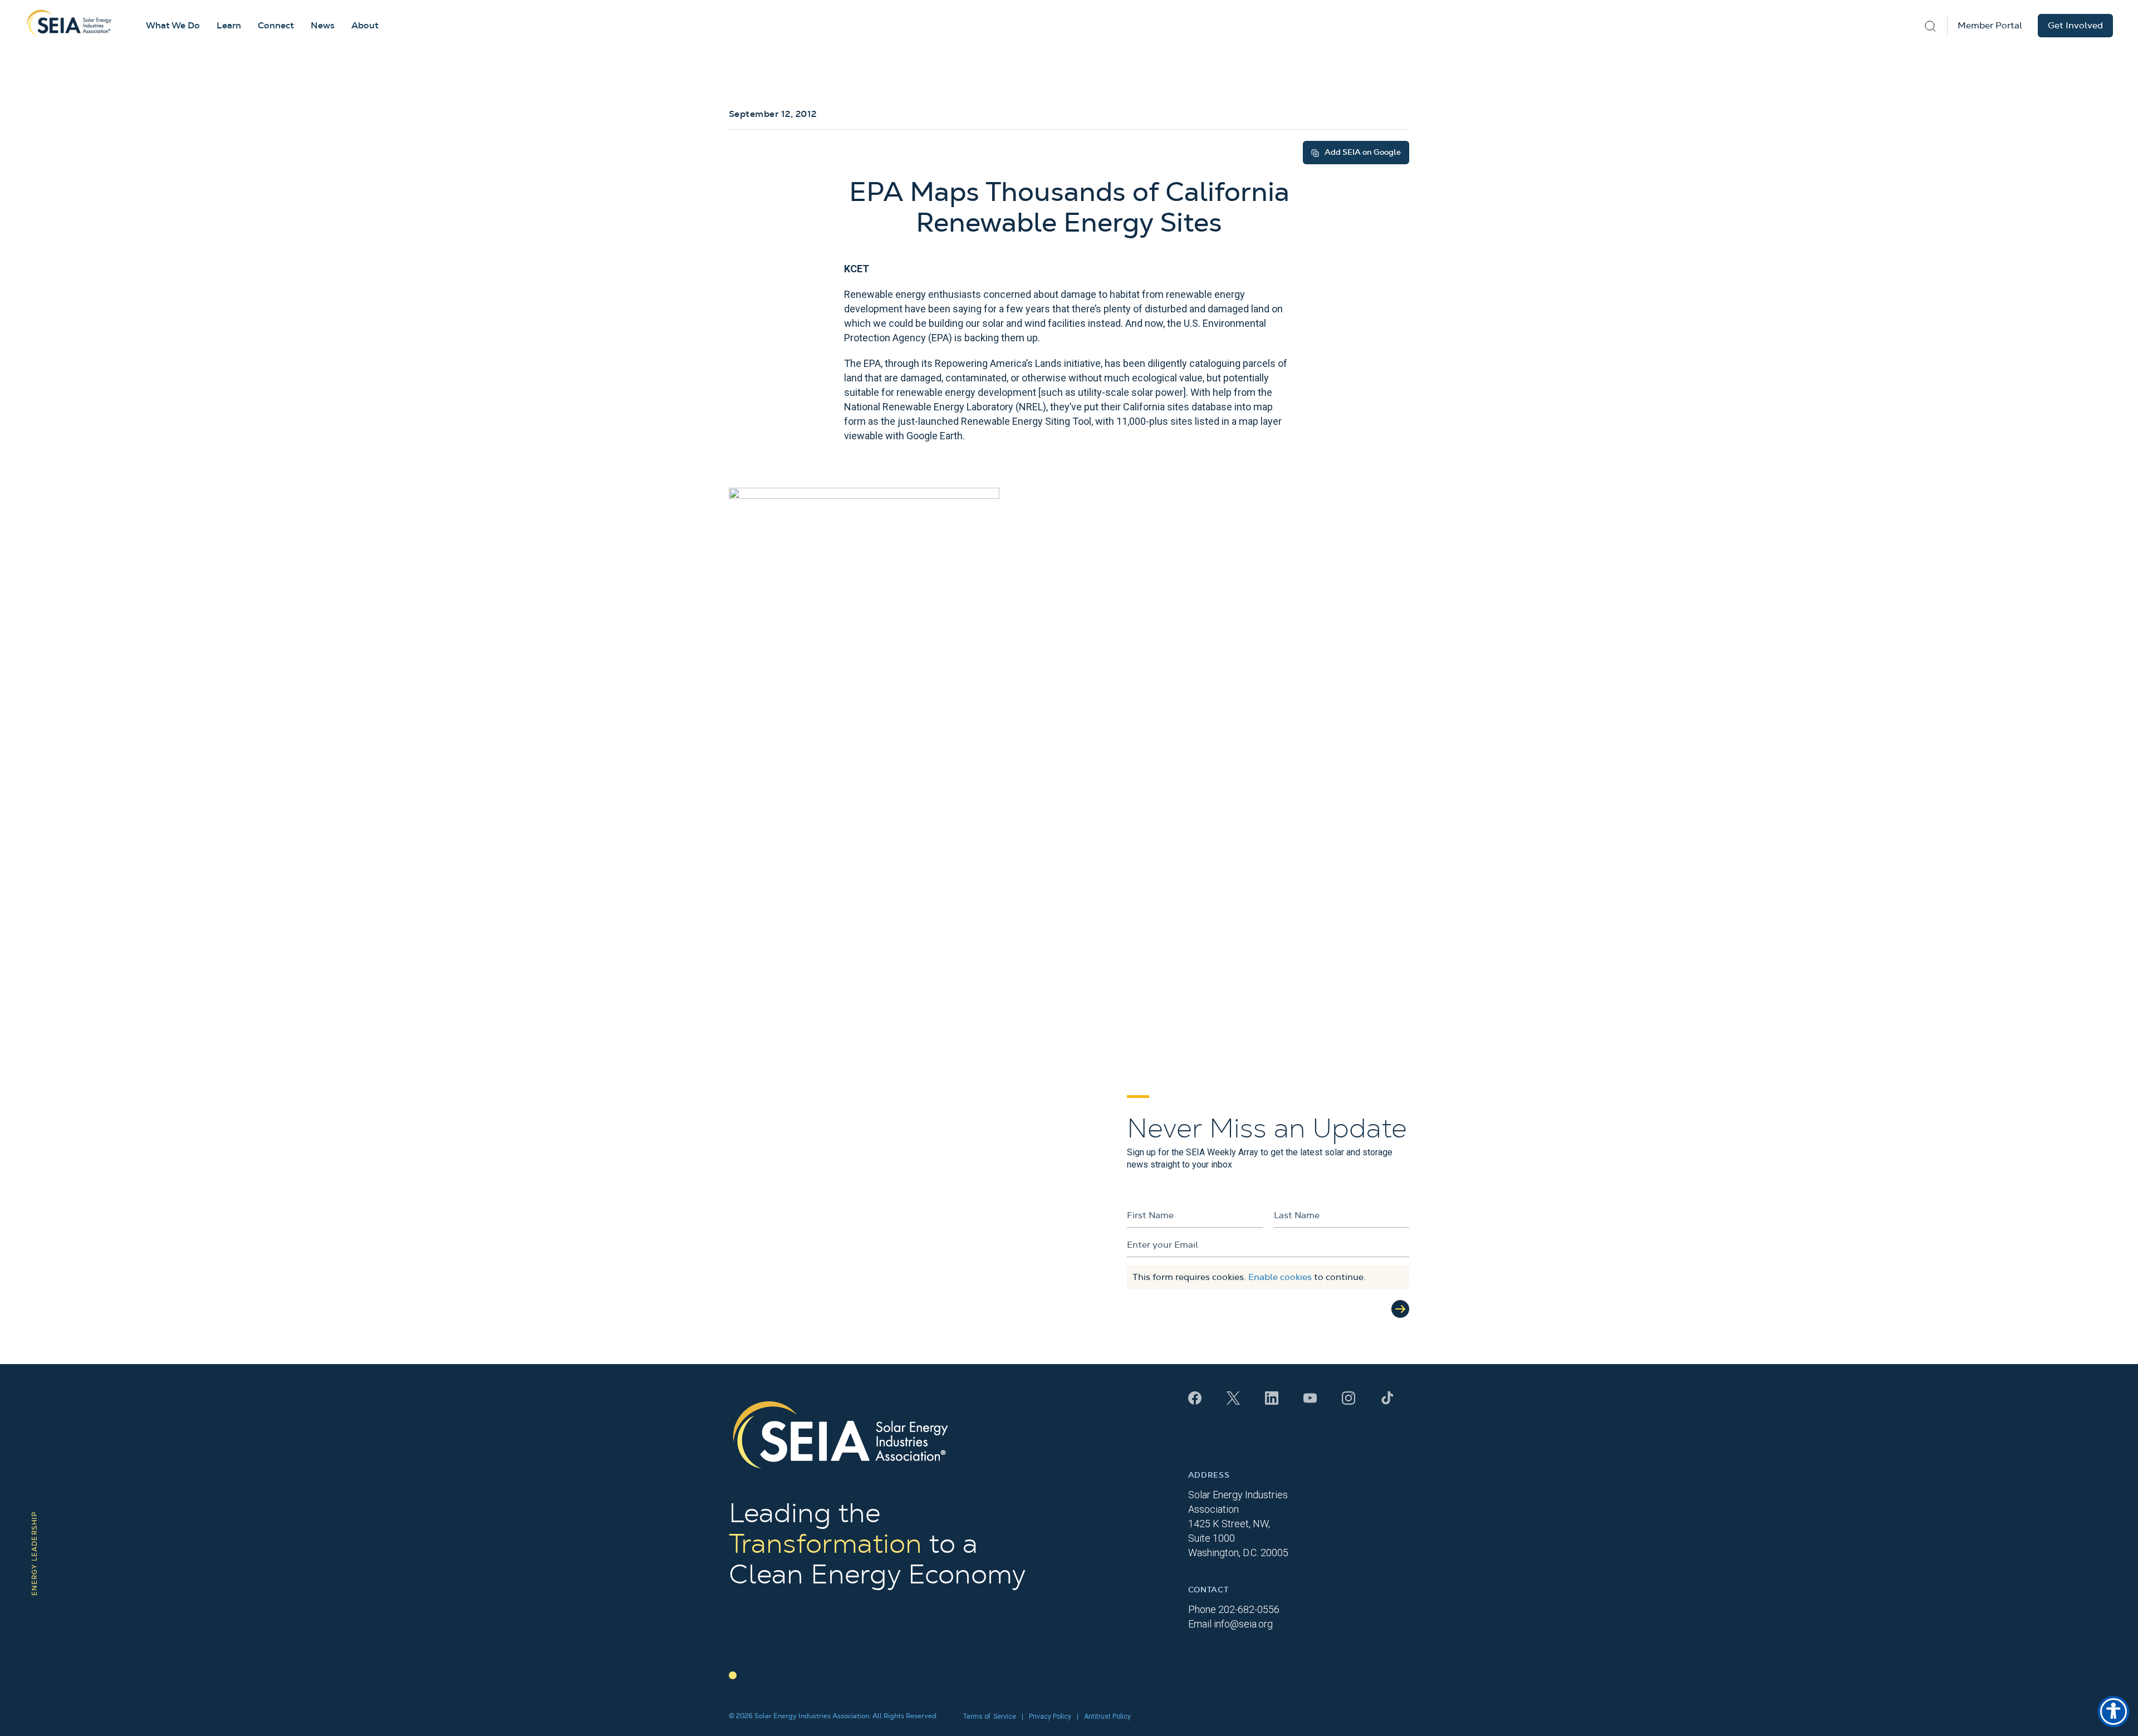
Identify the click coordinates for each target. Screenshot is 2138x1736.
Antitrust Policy (1107, 1717)
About (365, 26)
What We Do (173, 26)
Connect (276, 26)
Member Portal (1990, 26)
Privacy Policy (1050, 1717)
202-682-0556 (1249, 1609)
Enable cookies (1280, 1277)
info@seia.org (1243, 1624)
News (323, 26)
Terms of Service (990, 1717)
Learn (229, 26)
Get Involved (2075, 26)
